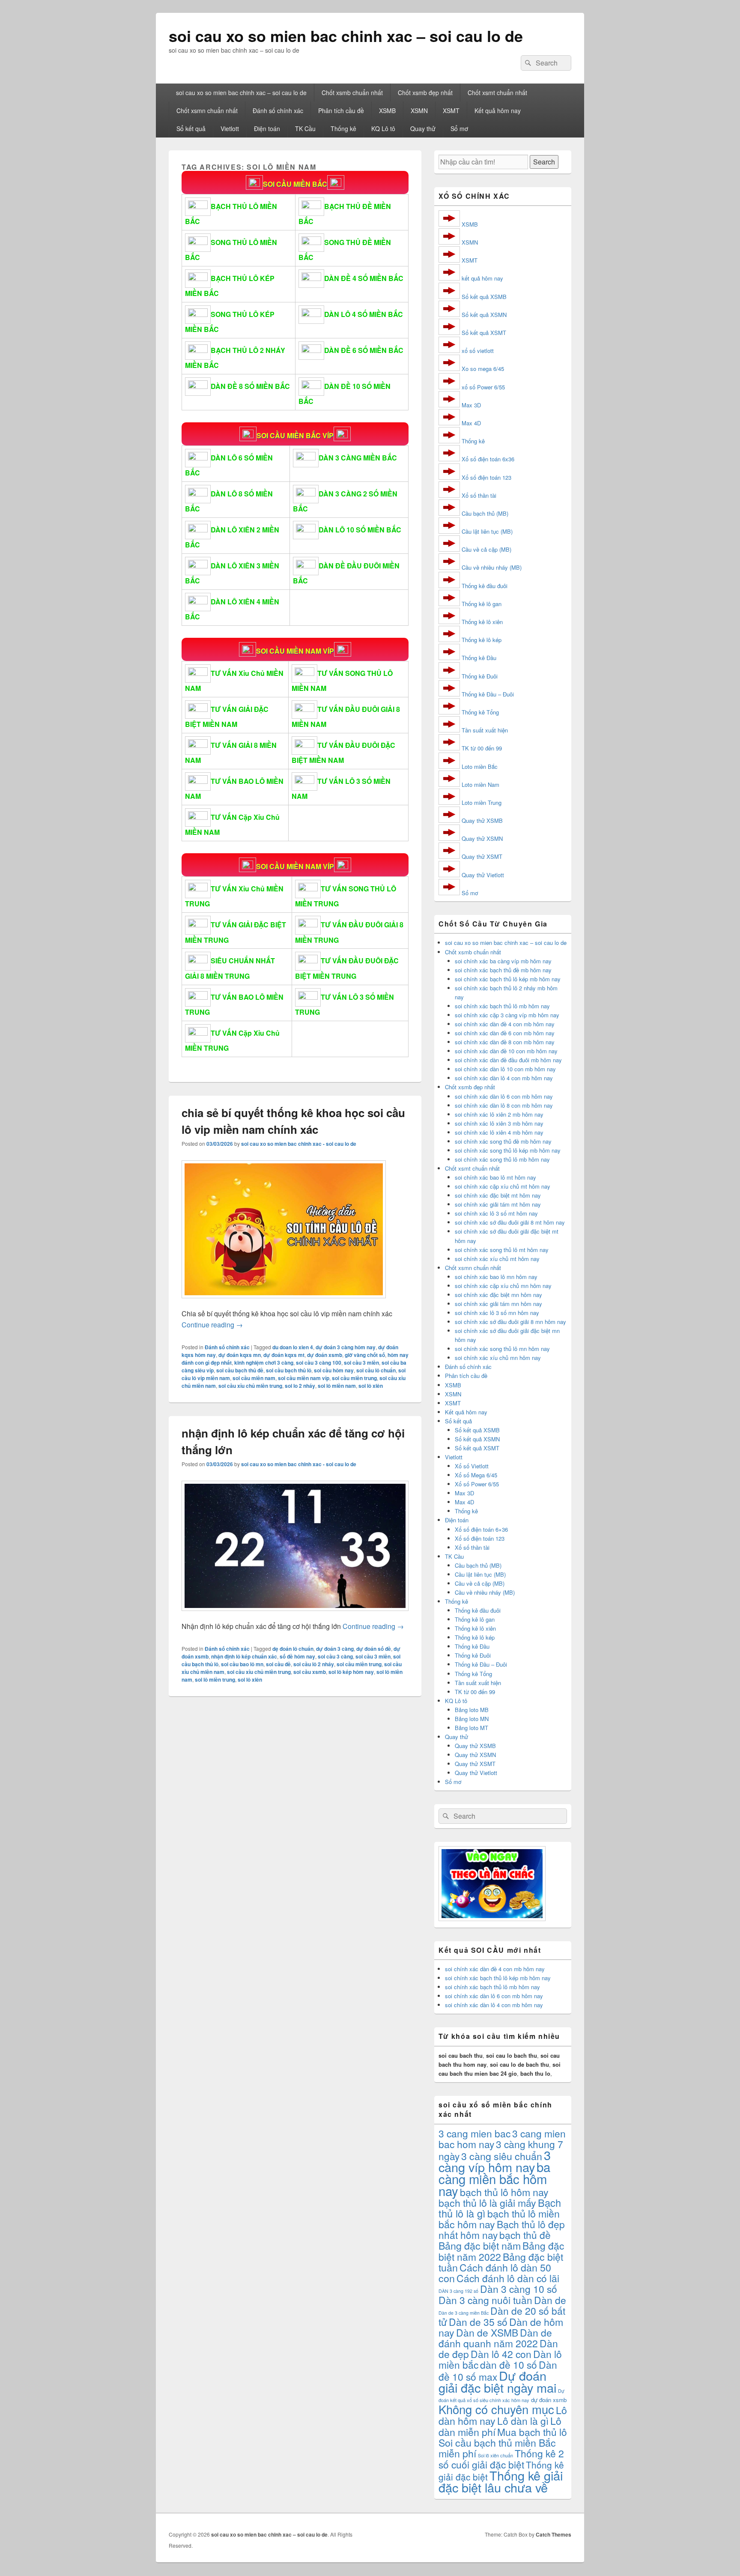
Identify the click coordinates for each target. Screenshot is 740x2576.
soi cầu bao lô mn (242, 1664)
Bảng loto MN (472, 1719)
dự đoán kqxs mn (240, 1355)
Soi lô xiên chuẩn (495, 2455)
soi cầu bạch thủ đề (240, 1370)
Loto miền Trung (482, 802)
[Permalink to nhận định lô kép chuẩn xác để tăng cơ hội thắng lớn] (295, 1615)
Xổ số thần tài (479, 495)
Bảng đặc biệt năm (480, 2245)
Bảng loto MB (472, 1710)
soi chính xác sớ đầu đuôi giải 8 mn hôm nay (510, 1322)
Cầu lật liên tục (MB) (487, 531)
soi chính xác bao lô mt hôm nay (495, 1177)
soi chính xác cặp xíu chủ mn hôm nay (503, 1286)
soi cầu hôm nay (334, 1370)
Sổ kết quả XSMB (484, 297)
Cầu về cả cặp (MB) (486, 549)
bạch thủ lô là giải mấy (487, 2202)
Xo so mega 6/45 (483, 369)
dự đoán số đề (374, 1649)
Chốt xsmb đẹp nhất (425, 93)
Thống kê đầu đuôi (485, 586)
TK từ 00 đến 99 (482, 748)
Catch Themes (554, 2534)
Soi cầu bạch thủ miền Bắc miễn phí (497, 2448)
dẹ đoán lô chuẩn (293, 1649)
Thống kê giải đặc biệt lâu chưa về (501, 2481)
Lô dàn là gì (523, 2421)
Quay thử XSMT (482, 856)
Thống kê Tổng (480, 712)
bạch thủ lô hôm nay (504, 2192)
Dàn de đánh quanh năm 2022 (495, 2338)
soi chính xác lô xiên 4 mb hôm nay (499, 1132)
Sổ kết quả (191, 129)
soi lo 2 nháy (300, 1386)
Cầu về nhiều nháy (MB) (492, 567)
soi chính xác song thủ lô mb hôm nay (502, 1159)
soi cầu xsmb (310, 1672)
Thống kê (343, 129)
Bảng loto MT (471, 1728)
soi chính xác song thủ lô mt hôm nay (502, 1250)
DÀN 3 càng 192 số (458, 2291)
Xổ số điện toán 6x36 (488, 459)
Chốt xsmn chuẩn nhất (207, 111)
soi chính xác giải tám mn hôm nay (498, 1304)
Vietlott (230, 129)
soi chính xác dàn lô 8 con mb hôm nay (504, 1105)
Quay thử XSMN (482, 838)
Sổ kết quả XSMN (484, 315)
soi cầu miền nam (254, 1378)
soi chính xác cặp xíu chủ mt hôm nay (503, 1186)
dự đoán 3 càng (335, 1649)
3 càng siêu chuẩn (502, 2156)
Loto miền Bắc (480, 767)
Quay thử (423, 129)
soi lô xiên (371, 1386)
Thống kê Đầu (479, 658)
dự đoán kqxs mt (284, 1355)
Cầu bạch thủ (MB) (485, 513)
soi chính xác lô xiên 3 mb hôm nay (499, 1123)
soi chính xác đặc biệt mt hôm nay (498, 1195)
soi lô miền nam (337, 1386)
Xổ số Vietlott (472, 1466)
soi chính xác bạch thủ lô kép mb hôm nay (508, 979)
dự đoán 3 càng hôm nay (346, 1347)
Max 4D (471, 423)
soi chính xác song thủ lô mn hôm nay (502, 1349)
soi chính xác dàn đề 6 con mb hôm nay (505, 1033)
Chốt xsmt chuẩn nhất (497, 93)
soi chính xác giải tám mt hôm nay (498, 1204)
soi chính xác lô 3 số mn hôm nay (497, 1313)
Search (544, 162)
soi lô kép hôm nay (351, 1672)
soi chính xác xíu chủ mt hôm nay (497, 1259)
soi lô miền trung (215, 1679)
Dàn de (550, 2300)
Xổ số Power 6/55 (477, 1484)
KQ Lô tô (383, 129)
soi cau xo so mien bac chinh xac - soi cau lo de (299, 1144)
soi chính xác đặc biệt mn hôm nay (498, 1295)
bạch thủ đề (525, 2235)
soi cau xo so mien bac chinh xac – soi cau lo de (346, 36)
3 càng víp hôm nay (495, 2161)
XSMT (451, 111)
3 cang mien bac (474, 2133)
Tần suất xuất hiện (485, 730)
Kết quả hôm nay (498, 111)
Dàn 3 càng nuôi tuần (485, 2300)
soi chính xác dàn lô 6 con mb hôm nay (504, 1096)
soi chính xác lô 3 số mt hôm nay (496, 1213)
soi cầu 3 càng (335, 1656)
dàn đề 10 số (509, 2364)
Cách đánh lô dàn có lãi (508, 2278)
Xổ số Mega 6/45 (476, 1475)
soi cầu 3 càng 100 (319, 1363)
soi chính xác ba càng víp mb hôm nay (503, 961)
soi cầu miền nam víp (304, 1378)
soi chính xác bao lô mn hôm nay (496, 1277)
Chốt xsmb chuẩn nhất (352, 93)
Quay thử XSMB (482, 820)
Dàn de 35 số (478, 2322)
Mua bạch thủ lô (532, 2432)
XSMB (387, 111)
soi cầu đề (278, 1664)
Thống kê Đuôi (480, 676)
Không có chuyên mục (496, 2409)
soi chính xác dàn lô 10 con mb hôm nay (505, 1069)
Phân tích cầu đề (341, 111)
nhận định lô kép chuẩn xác (244, 1656)
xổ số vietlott (478, 351)
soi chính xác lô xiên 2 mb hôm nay (499, 1114)
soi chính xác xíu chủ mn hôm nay (498, 1358)
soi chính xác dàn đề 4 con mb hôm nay (505, 1024)
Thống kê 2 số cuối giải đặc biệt (501, 2459)
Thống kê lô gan (482, 604)
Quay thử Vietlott (483, 875)
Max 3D (471, 405)
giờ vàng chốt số (365, 1355)
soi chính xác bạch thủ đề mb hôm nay (503, 970)
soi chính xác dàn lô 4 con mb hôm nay (504, 1078)
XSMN (419, 111)
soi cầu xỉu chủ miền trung (250, 1386)
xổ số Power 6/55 (483, 387)
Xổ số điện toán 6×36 (481, 1529)
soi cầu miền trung (354, 1378)
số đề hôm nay (297, 1656)
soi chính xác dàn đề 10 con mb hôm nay (506, 1051)
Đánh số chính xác (278, 111)
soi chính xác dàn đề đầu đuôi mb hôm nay (508, 1060)
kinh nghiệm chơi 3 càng (264, 1363)
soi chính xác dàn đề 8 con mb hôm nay (505, 1042)
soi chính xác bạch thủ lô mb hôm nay (502, 1006)
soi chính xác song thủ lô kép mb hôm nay (508, 1150)
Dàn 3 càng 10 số (519, 2289)
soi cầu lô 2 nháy (314, 1664)
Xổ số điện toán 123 (486, 477)
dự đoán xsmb (325, 1355)
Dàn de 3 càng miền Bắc (464, 2313)
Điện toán (267, 129)
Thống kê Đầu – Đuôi (488, 694)
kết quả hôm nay (482, 278)
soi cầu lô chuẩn (376, 1370)
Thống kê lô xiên (482, 622)
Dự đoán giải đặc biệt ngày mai (497, 2381)
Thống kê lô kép (482, 640)
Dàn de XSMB (487, 2332)
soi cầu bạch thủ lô (289, 1370)
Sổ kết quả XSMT (484, 333)
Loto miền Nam (480, 784)
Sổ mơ (459, 129)
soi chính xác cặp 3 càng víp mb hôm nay (507, 1015)
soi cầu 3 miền (361, 1363)
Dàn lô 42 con (501, 2354)
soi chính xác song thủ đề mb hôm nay (503, 1141)
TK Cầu (305, 129)
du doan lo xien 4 (293, 1347)
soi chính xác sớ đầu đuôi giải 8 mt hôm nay (510, 1222)
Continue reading (212, 1325)
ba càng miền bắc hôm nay (494, 2179)
